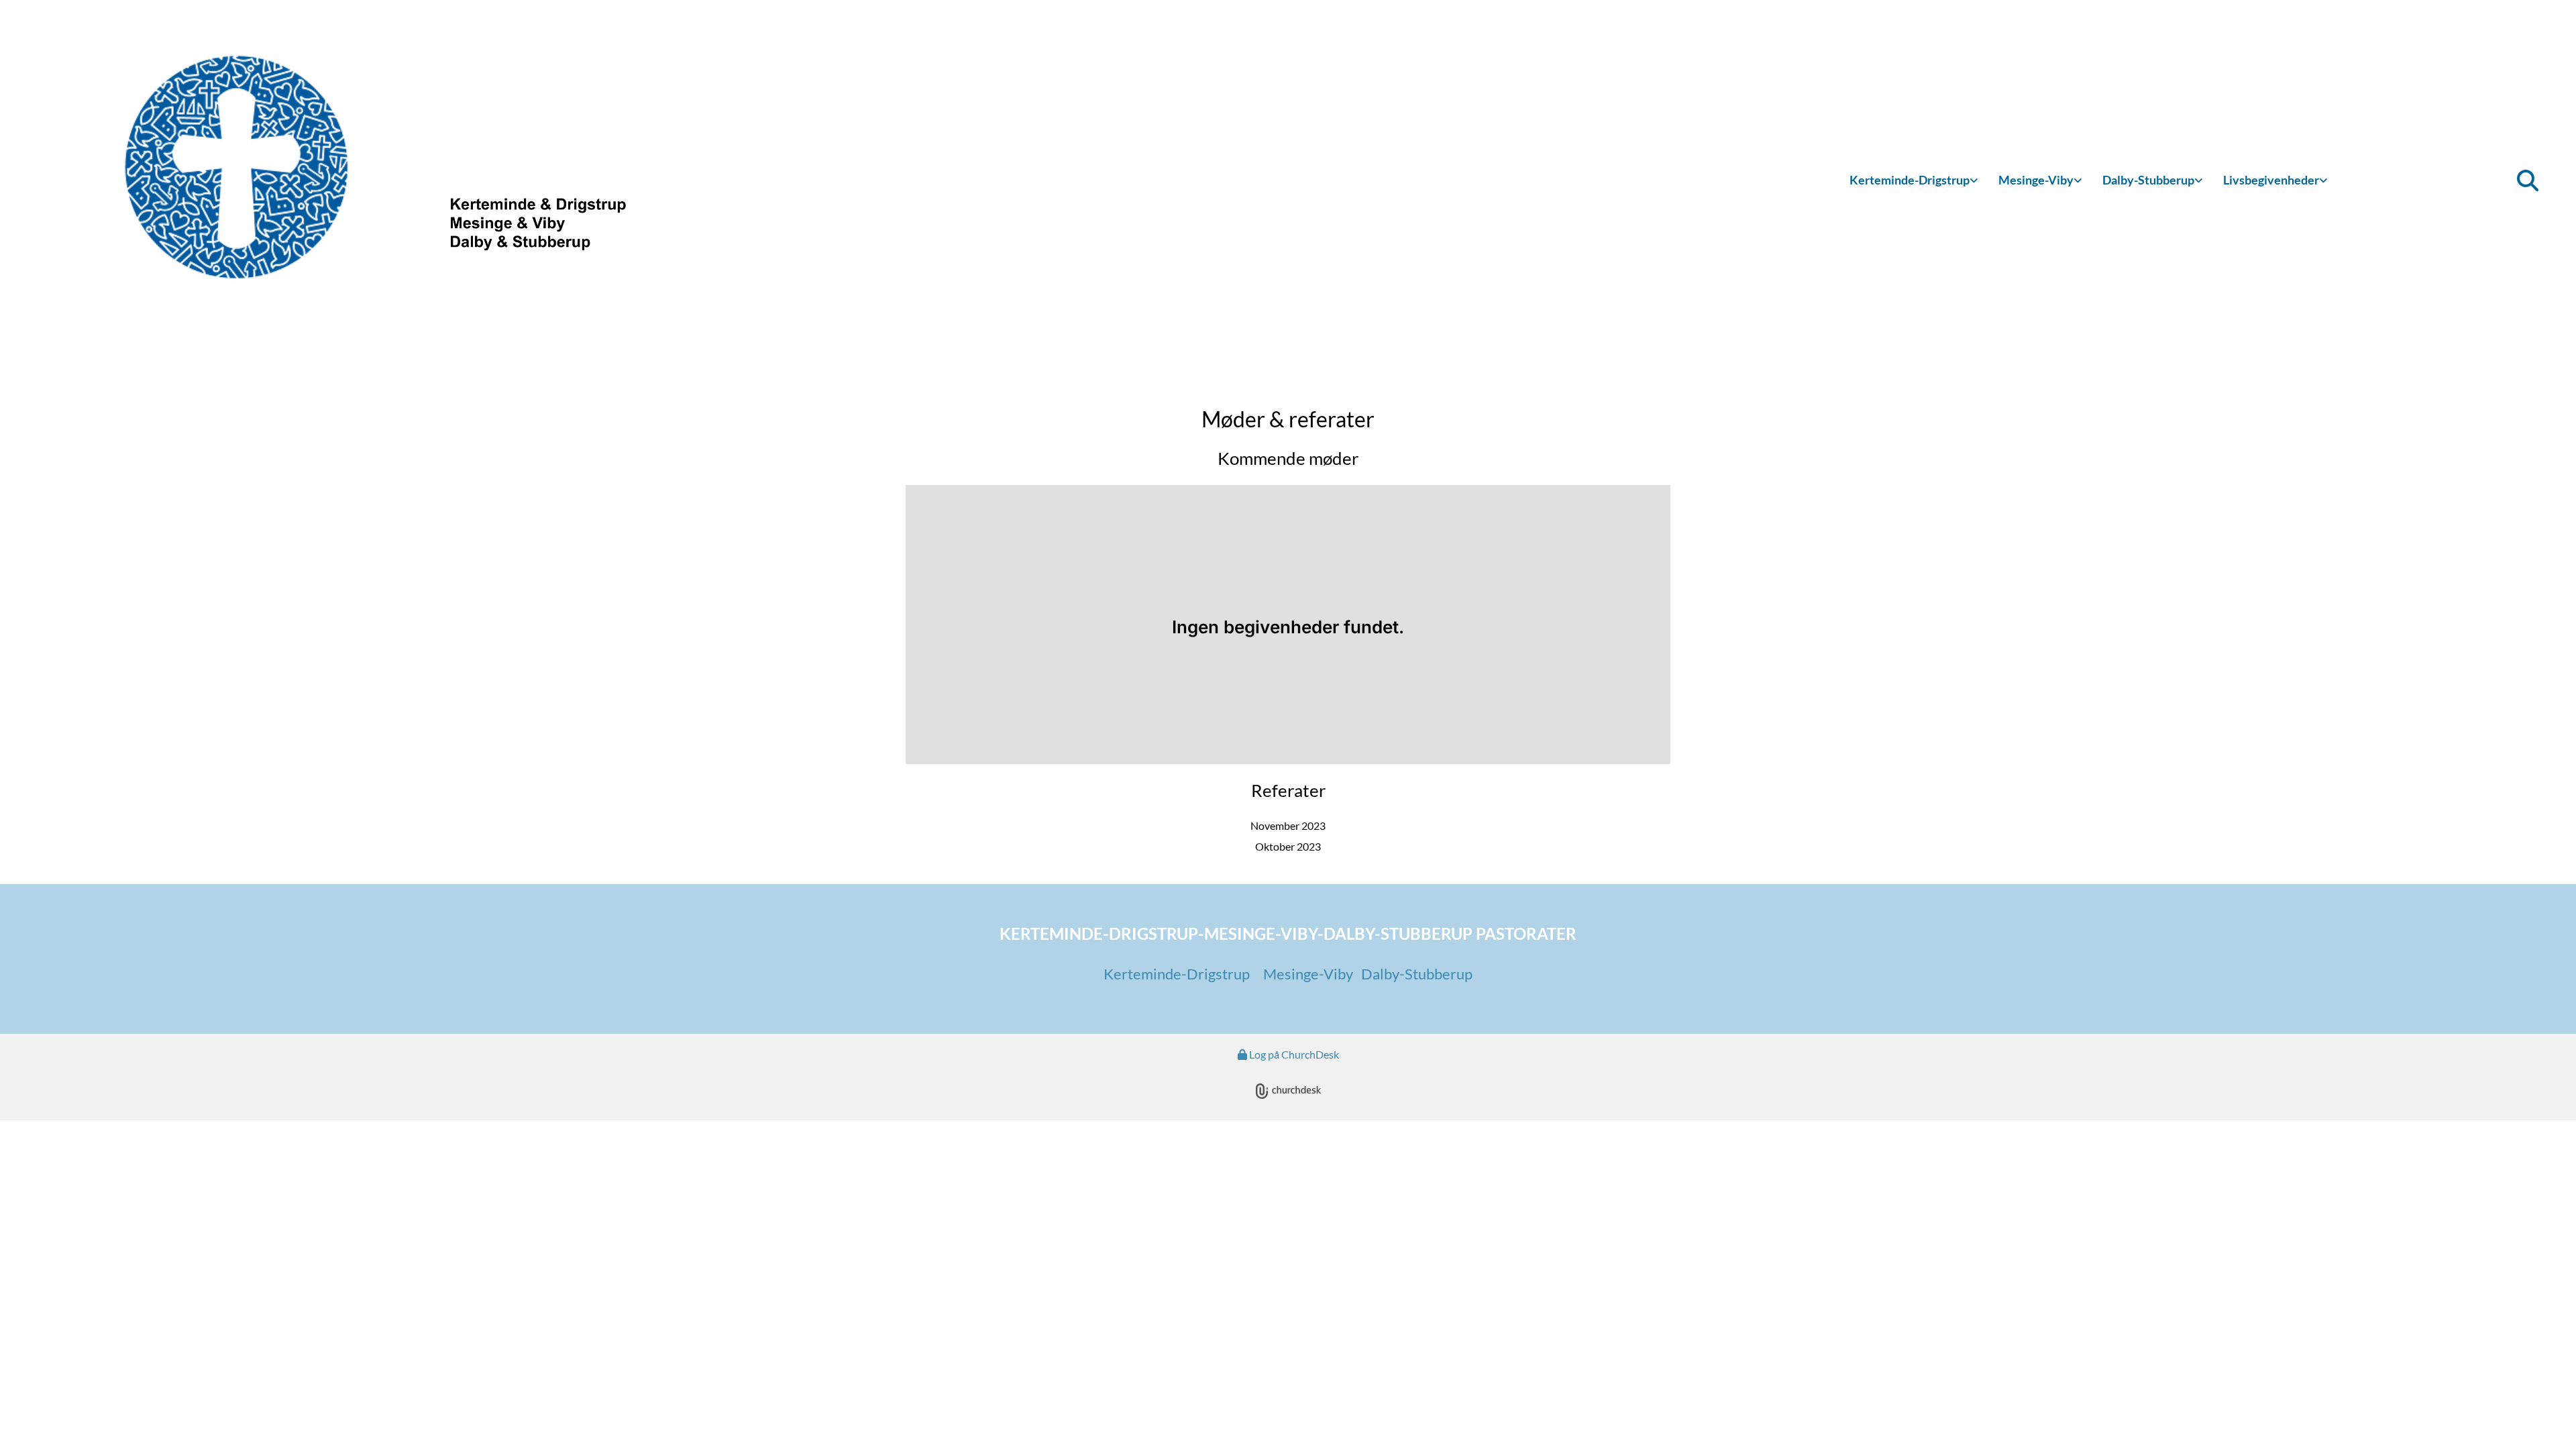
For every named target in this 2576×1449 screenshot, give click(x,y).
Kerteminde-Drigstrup (1910, 180)
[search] (2528, 180)
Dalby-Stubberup (2148, 180)
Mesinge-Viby (2036, 180)
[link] (1914, 181)
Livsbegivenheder (2271, 180)
